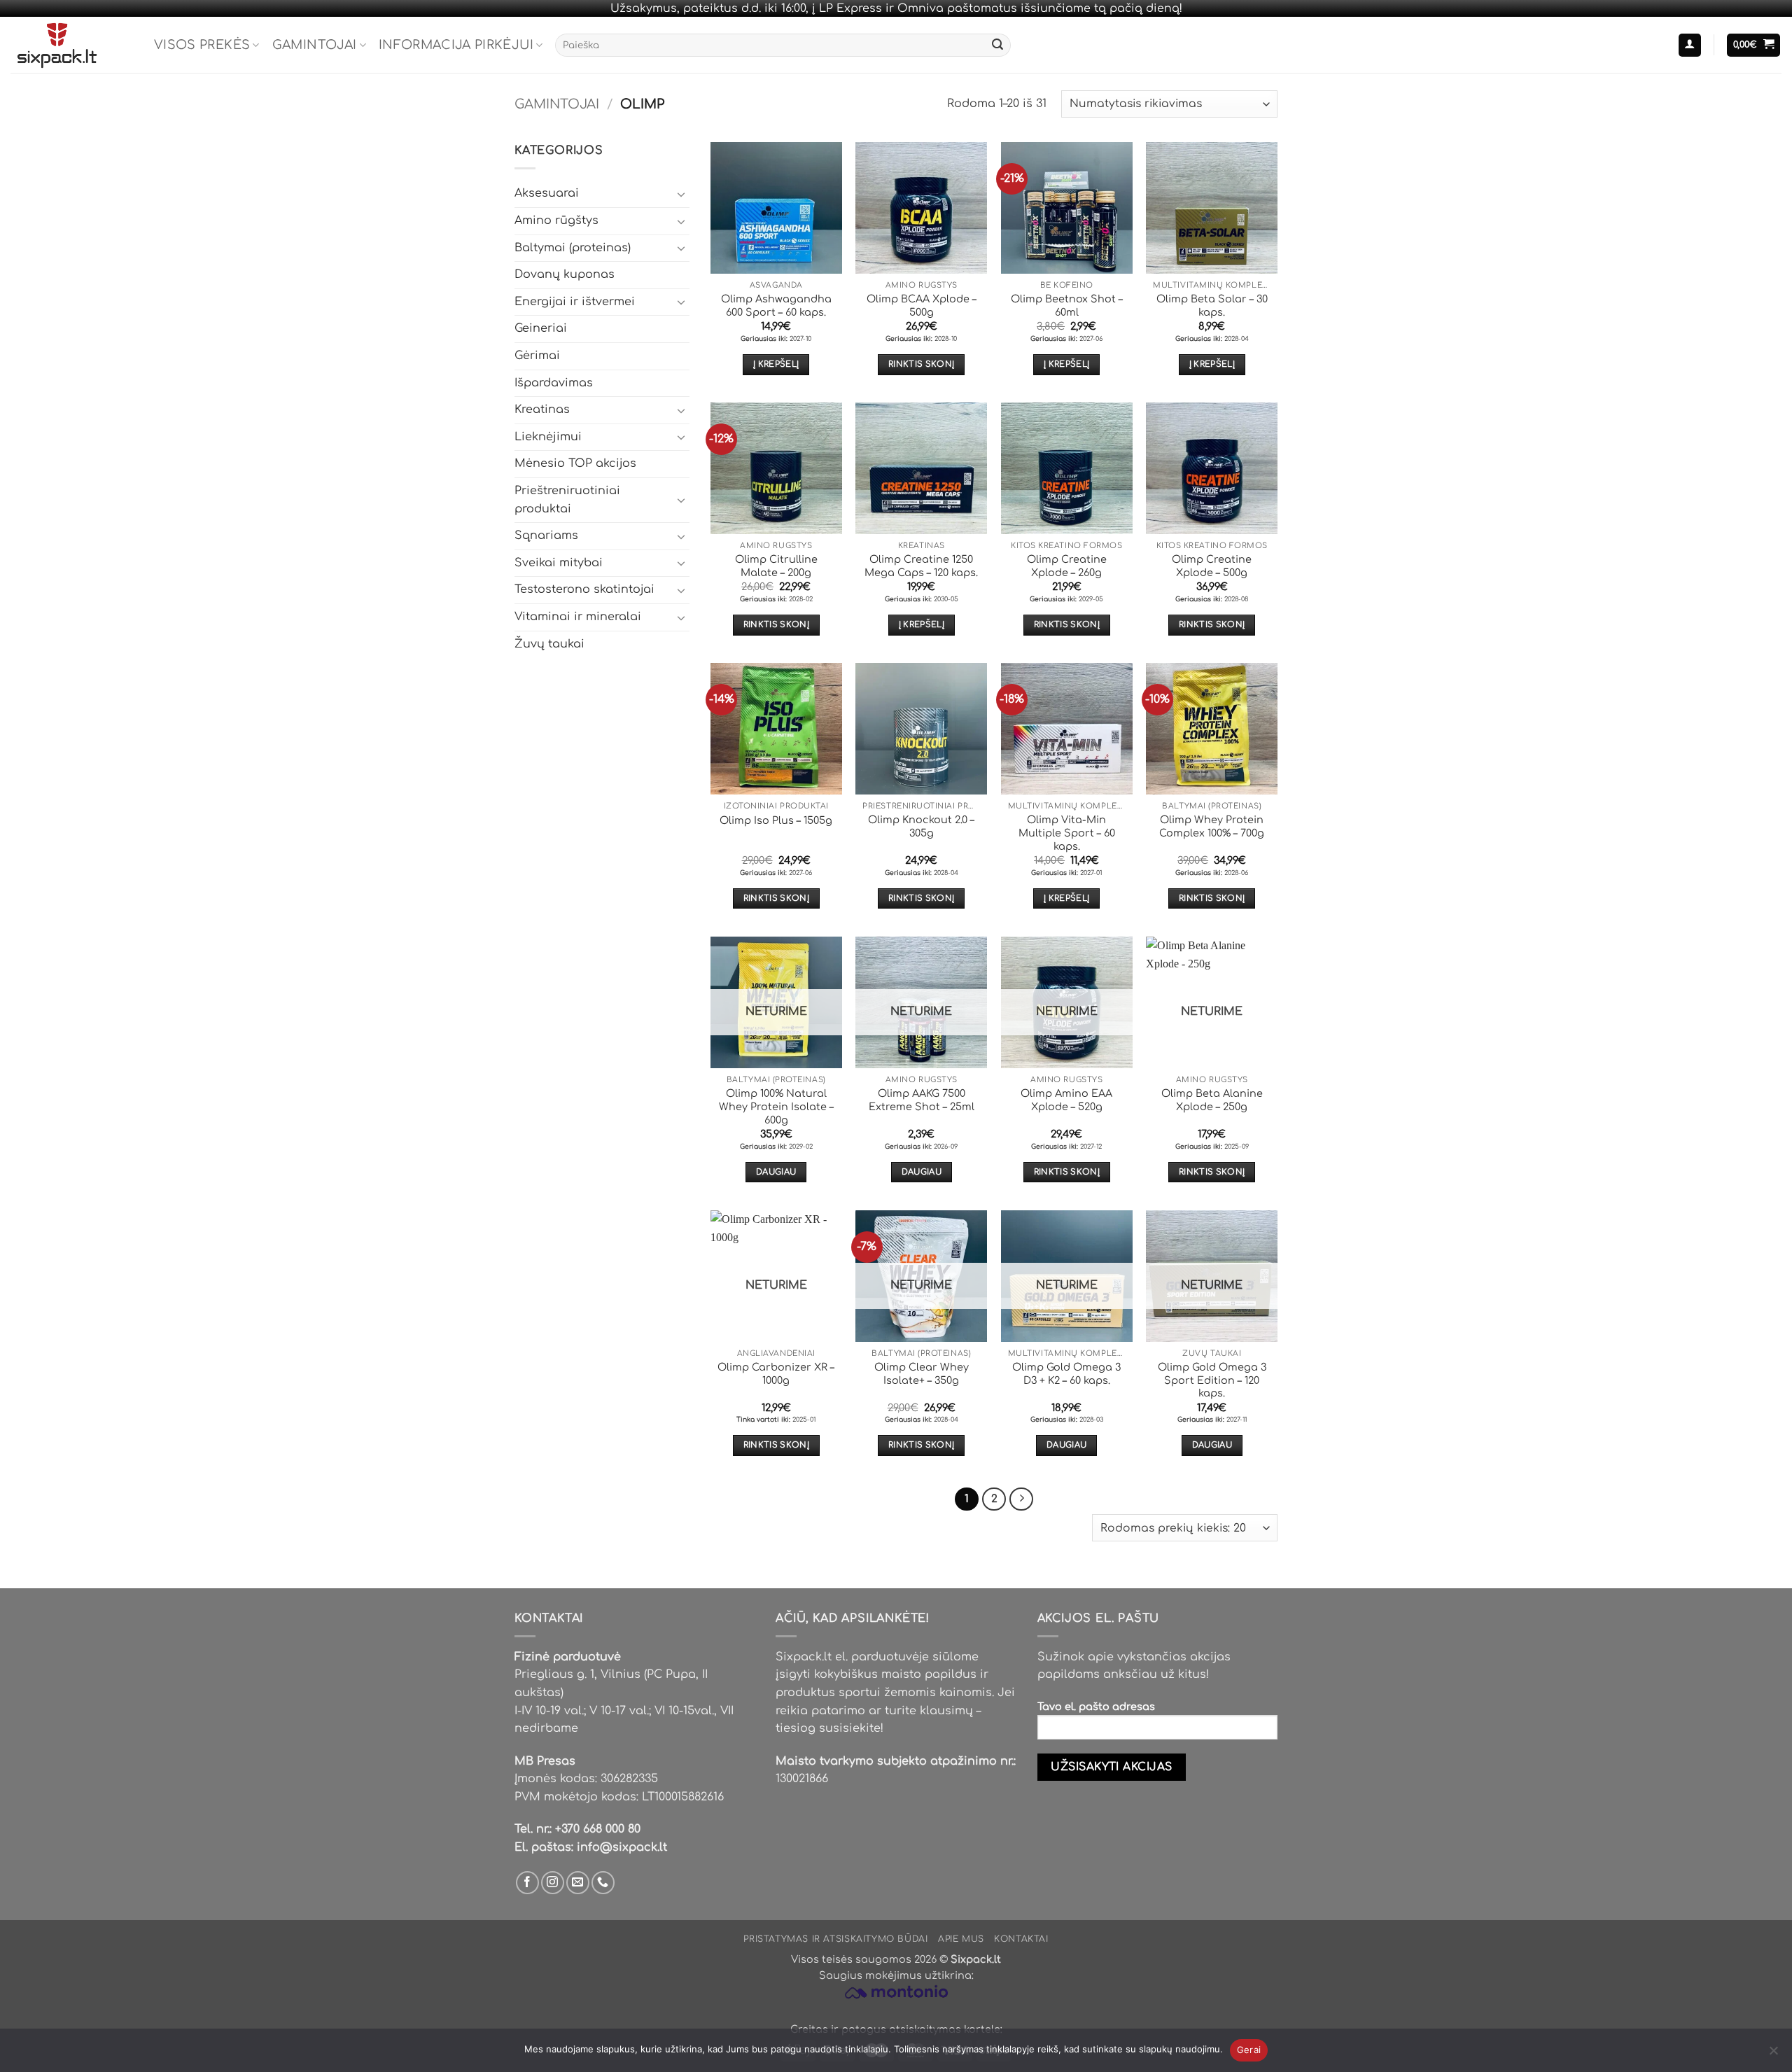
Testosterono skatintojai (584, 589)
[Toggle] (681, 194)
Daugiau (776, 1172)
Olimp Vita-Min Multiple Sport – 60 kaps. (1067, 833)
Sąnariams (546, 535)
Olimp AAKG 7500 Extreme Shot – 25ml (922, 1100)
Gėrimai (537, 356)
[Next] (1021, 1499)
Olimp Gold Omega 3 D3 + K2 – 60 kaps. (1066, 1374)
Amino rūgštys (556, 220)
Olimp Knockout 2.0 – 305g (921, 826)
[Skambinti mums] (603, 1883)
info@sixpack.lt (622, 1847)
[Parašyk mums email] (578, 1883)
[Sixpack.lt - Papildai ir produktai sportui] (72, 45)
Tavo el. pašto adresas (1096, 1707)
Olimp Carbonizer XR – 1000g (776, 1374)
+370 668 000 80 (598, 1829)
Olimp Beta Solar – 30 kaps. (1212, 306)
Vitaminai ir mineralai (578, 617)
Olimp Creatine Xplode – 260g (1067, 566)
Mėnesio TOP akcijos (575, 463)
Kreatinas (542, 409)
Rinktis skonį (922, 364)
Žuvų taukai (549, 644)
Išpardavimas (554, 383)
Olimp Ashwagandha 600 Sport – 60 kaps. (776, 306)
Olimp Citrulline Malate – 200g (776, 566)
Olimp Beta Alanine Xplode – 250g (1212, 1100)
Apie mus (961, 1939)
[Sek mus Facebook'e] (527, 1883)
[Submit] (997, 45)
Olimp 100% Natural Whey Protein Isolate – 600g (776, 1106)
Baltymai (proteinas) (573, 248)
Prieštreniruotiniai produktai (567, 500)
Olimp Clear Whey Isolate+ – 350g (922, 1374)
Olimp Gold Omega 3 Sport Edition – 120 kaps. (1212, 1380)
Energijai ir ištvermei (575, 302)
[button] (1690, 45)
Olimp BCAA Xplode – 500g (922, 306)
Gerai (1249, 2050)
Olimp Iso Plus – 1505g (776, 820)
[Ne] (1773, 2054)
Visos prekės (202, 45)
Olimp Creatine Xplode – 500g (1212, 566)
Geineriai (541, 328)
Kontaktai (1021, 1939)
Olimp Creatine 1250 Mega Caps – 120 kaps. (921, 566)
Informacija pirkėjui (456, 45)
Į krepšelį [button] (776, 364)
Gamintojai (315, 45)
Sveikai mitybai (559, 563)
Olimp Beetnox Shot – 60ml (1067, 306)
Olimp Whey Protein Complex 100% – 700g (1212, 826)
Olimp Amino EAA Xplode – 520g (1066, 1100)
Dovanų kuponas (565, 274)
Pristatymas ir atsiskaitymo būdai (835, 1939)
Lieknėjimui (548, 437)
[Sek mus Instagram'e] (553, 1883)
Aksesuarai (547, 193)
